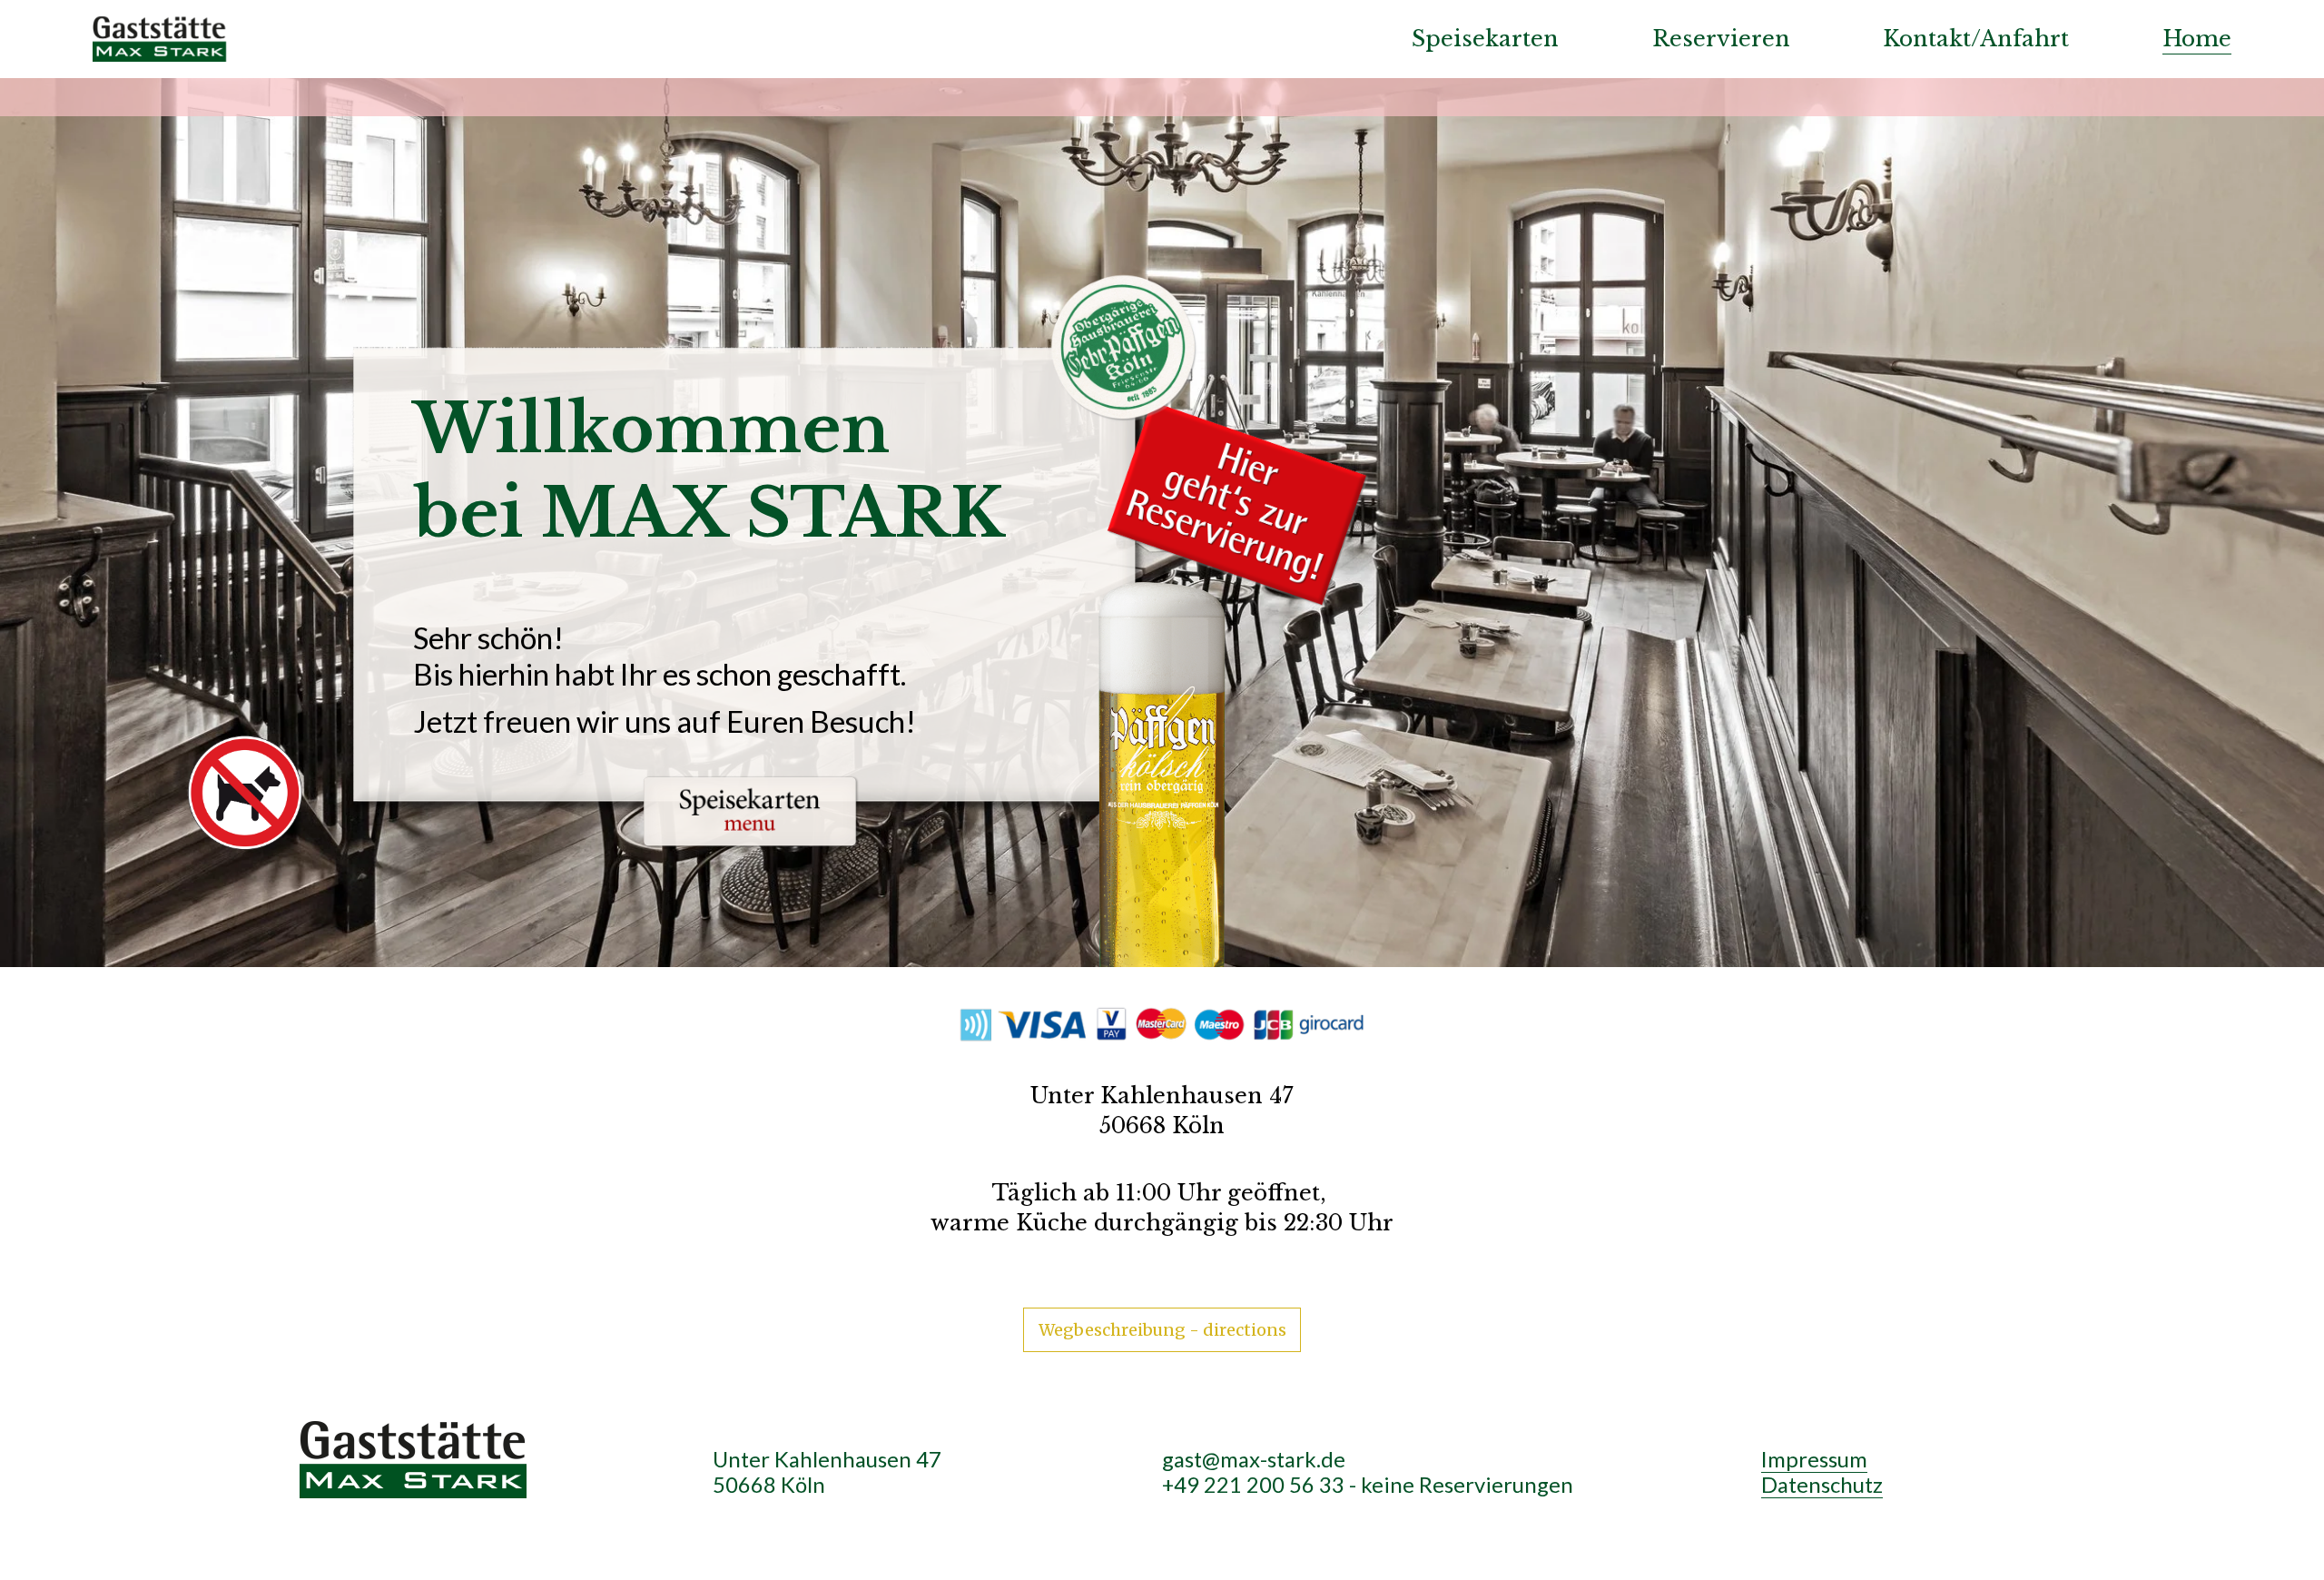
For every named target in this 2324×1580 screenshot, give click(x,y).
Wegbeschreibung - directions (1162, 1330)
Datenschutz (1822, 1485)
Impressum (1814, 1459)
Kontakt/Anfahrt (1976, 39)
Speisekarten (1485, 39)
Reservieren (1721, 39)
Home (2197, 39)
